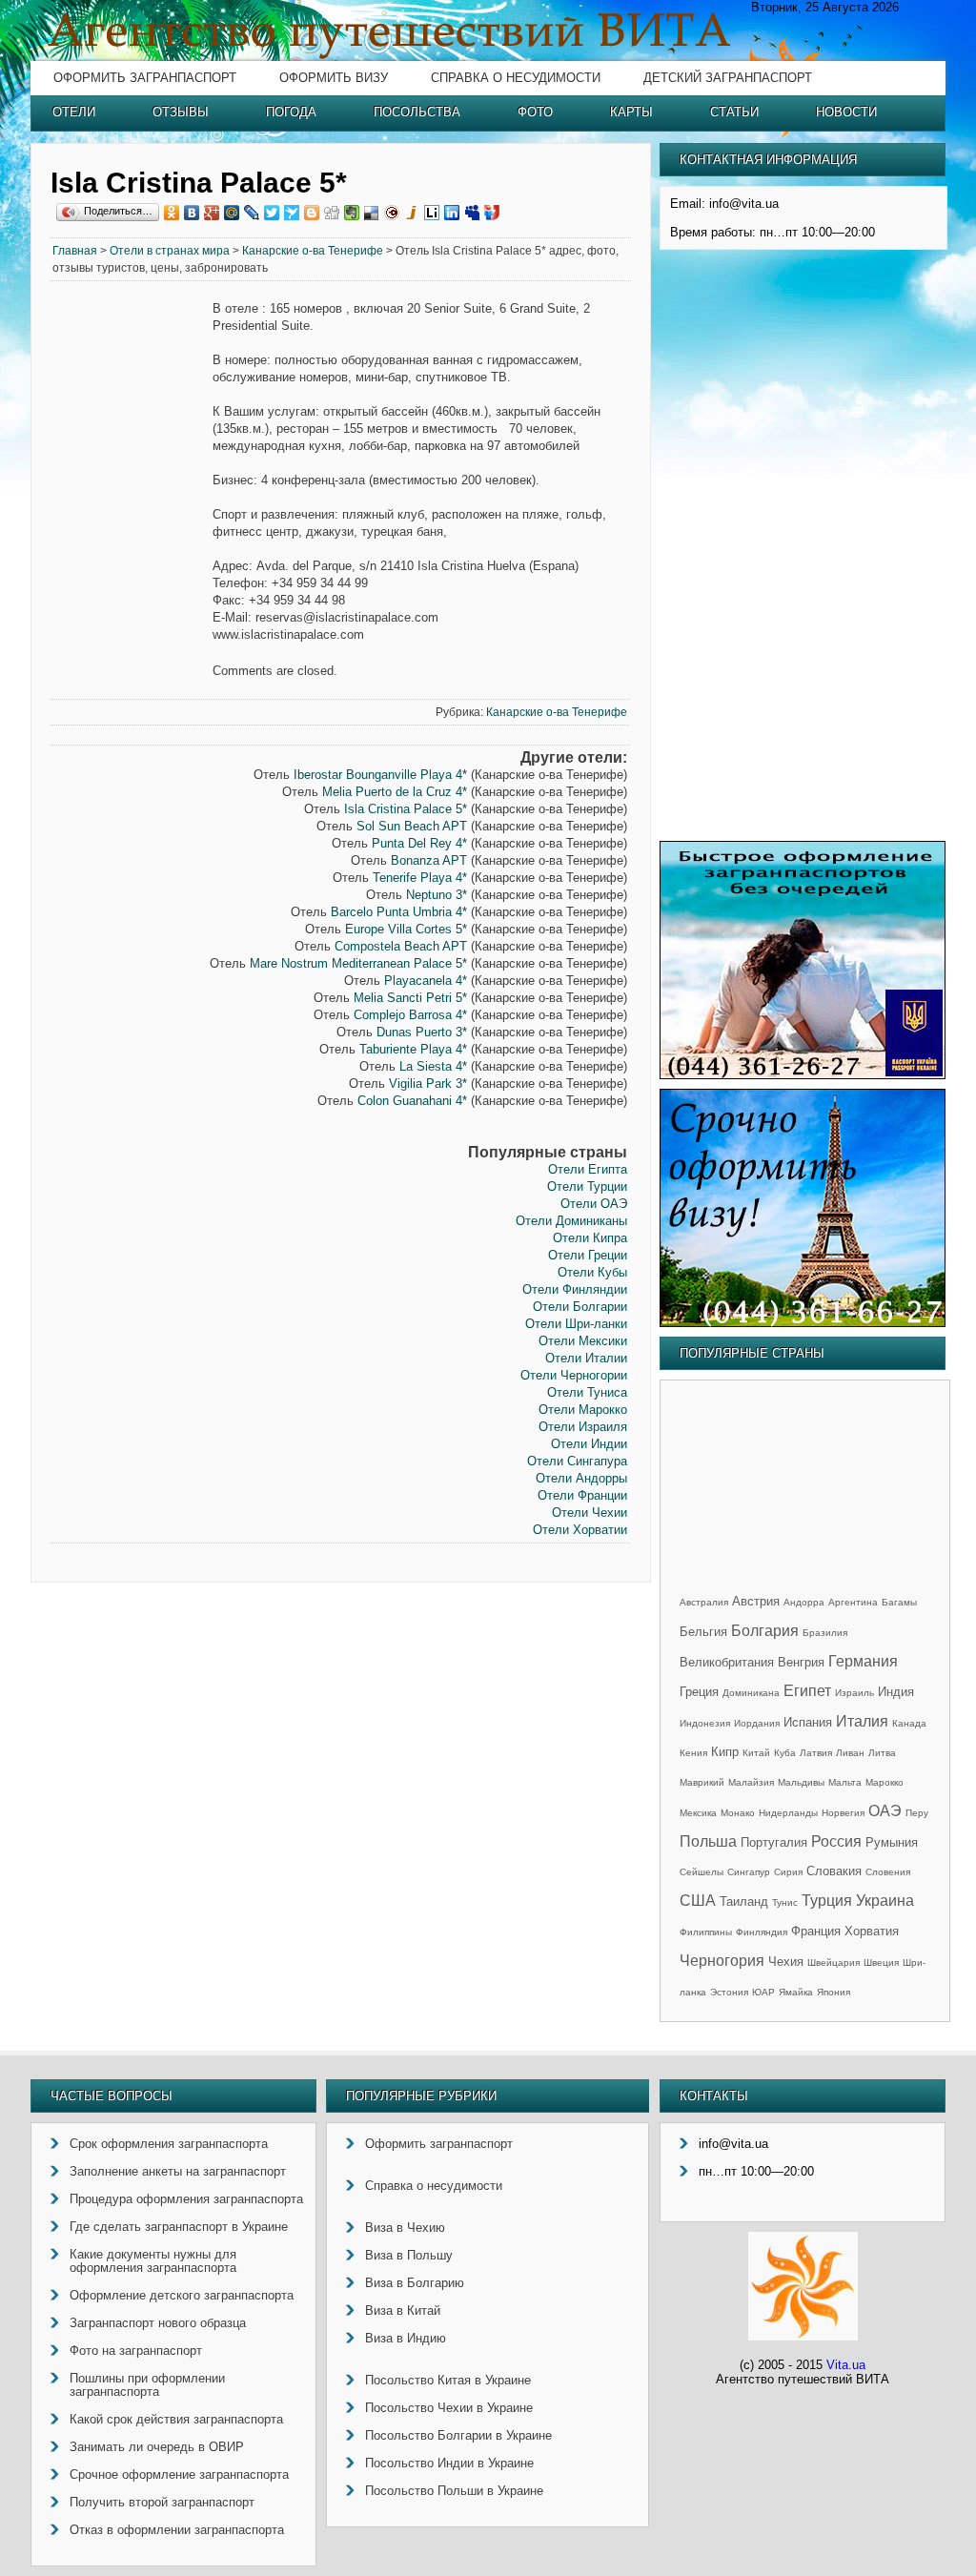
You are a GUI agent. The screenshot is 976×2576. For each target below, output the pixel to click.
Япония (834, 1992)
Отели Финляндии (575, 1289)
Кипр (725, 1752)
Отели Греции (588, 1255)
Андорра (804, 1602)
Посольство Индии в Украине (449, 2463)
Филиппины (706, 1932)
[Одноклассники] (172, 213)
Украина (885, 1901)
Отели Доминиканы (571, 1221)
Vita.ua (846, 2365)
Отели (74, 112)
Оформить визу (334, 78)
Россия (836, 1841)
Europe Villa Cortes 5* (406, 929)
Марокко (884, 1782)
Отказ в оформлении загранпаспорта (177, 2530)
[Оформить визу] (803, 1323)
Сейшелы (701, 1872)
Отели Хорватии (580, 1530)
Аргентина (853, 1602)
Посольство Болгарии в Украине (458, 2435)
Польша (708, 1841)
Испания (808, 1722)
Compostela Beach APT (401, 946)
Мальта (845, 1782)
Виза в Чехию (405, 2228)
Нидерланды (788, 1813)
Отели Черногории (574, 1375)
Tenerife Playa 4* (420, 878)
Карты (631, 112)
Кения (693, 1753)
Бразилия (825, 1633)
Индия (896, 1692)
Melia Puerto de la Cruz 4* (395, 792)
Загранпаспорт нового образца (158, 2323)
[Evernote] (352, 213)
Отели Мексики (583, 1341)
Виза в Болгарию (415, 2283)
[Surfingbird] (292, 213)
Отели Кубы (592, 1272)
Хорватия (872, 1931)
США (698, 1901)
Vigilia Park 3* (428, 1084)
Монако (738, 1813)
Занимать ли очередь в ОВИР (157, 2447)
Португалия (774, 1842)
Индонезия (705, 1723)
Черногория (722, 1961)
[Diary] (392, 213)
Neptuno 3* (437, 895)
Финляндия (762, 1932)
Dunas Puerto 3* (422, 1032)
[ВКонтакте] (192, 213)
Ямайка (796, 1992)
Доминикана (751, 1693)
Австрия (756, 1601)
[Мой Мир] (232, 213)
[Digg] (332, 213)
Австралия (704, 1602)
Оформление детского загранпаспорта (182, 2295)
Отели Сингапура (577, 1461)
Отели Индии (589, 1444)
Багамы (899, 1602)
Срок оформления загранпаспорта (169, 2144)
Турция (827, 1901)
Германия (863, 1661)
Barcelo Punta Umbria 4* (399, 912)
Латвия (816, 1753)
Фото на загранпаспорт (136, 2351)
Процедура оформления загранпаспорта (186, 2199)
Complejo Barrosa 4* (410, 1015)
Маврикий (702, 1782)
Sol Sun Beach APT (412, 826)
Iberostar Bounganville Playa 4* (380, 775)
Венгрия (801, 1662)
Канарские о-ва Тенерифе (313, 251)
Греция (699, 1692)
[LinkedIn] (452, 213)
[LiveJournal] (252, 213)
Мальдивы (801, 1782)
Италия (862, 1721)
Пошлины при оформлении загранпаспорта (147, 2385)
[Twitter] (272, 213)
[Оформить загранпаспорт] (803, 1075)
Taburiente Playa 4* (413, 1049)
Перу (917, 1813)
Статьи (734, 112)
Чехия (786, 1962)
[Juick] (412, 213)
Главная (75, 251)
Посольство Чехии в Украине (449, 2408)
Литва (882, 1753)
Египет (807, 1691)
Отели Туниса (587, 1392)
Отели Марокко (583, 1410)
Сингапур (749, 1872)
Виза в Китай (403, 2310)
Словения (888, 1872)
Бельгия (703, 1632)
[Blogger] (312, 213)
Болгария (765, 1631)
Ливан (850, 1753)
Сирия (788, 1872)
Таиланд (744, 1901)
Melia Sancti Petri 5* (410, 998)
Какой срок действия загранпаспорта (176, 2419)
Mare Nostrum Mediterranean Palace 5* (358, 963)
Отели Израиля (583, 1427)
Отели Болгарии (580, 1307)
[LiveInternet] (432, 213)
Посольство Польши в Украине (454, 2491)
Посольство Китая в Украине (448, 2380)
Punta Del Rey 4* (419, 843)
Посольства (417, 112)
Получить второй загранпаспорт (162, 2502)
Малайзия (751, 1782)
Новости (846, 112)
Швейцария (834, 1963)
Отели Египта (588, 1169)
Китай (756, 1753)
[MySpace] (472, 213)
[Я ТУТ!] (492, 213)
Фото (535, 112)
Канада (909, 1723)
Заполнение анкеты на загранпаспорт (178, 2171)
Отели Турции (587, 1186)
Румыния (892, 1842)
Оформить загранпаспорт (145, 78)
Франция (816, 1931)
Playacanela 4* (426, 981)
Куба (785, 1753)
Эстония (729, 1992)
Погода (291, 112)
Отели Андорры (581, 1478)
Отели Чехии (590, 1513)
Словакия (834, 1871)
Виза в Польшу (409, 2255)
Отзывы (181, 112)
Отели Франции (582, 1495)
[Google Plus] (212, 213)
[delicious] (372, 213)
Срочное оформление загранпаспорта (179, 2474)
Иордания (757, 1723)
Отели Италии (586, 1358)
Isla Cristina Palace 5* (406, 809)
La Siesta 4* (433, 1066)
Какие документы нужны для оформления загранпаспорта (153, 2261)
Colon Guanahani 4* (412, 1101)
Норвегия (843, 1813)
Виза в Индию (406, 2338)
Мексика (698, 1813)
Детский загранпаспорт (728, 78)
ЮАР (763, 1992)
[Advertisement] (132, 591)
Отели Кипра (590, 1238)
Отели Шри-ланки (576, 1324)
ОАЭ (885, 1811)
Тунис (785, 1902)
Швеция (881, 1963)
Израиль (854, 1693)
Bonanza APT (429, 860)
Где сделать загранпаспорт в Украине (179, 2227)
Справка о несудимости (516, 78)
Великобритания (727, 1662)
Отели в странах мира (170, 251)
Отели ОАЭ (594, 1204)
